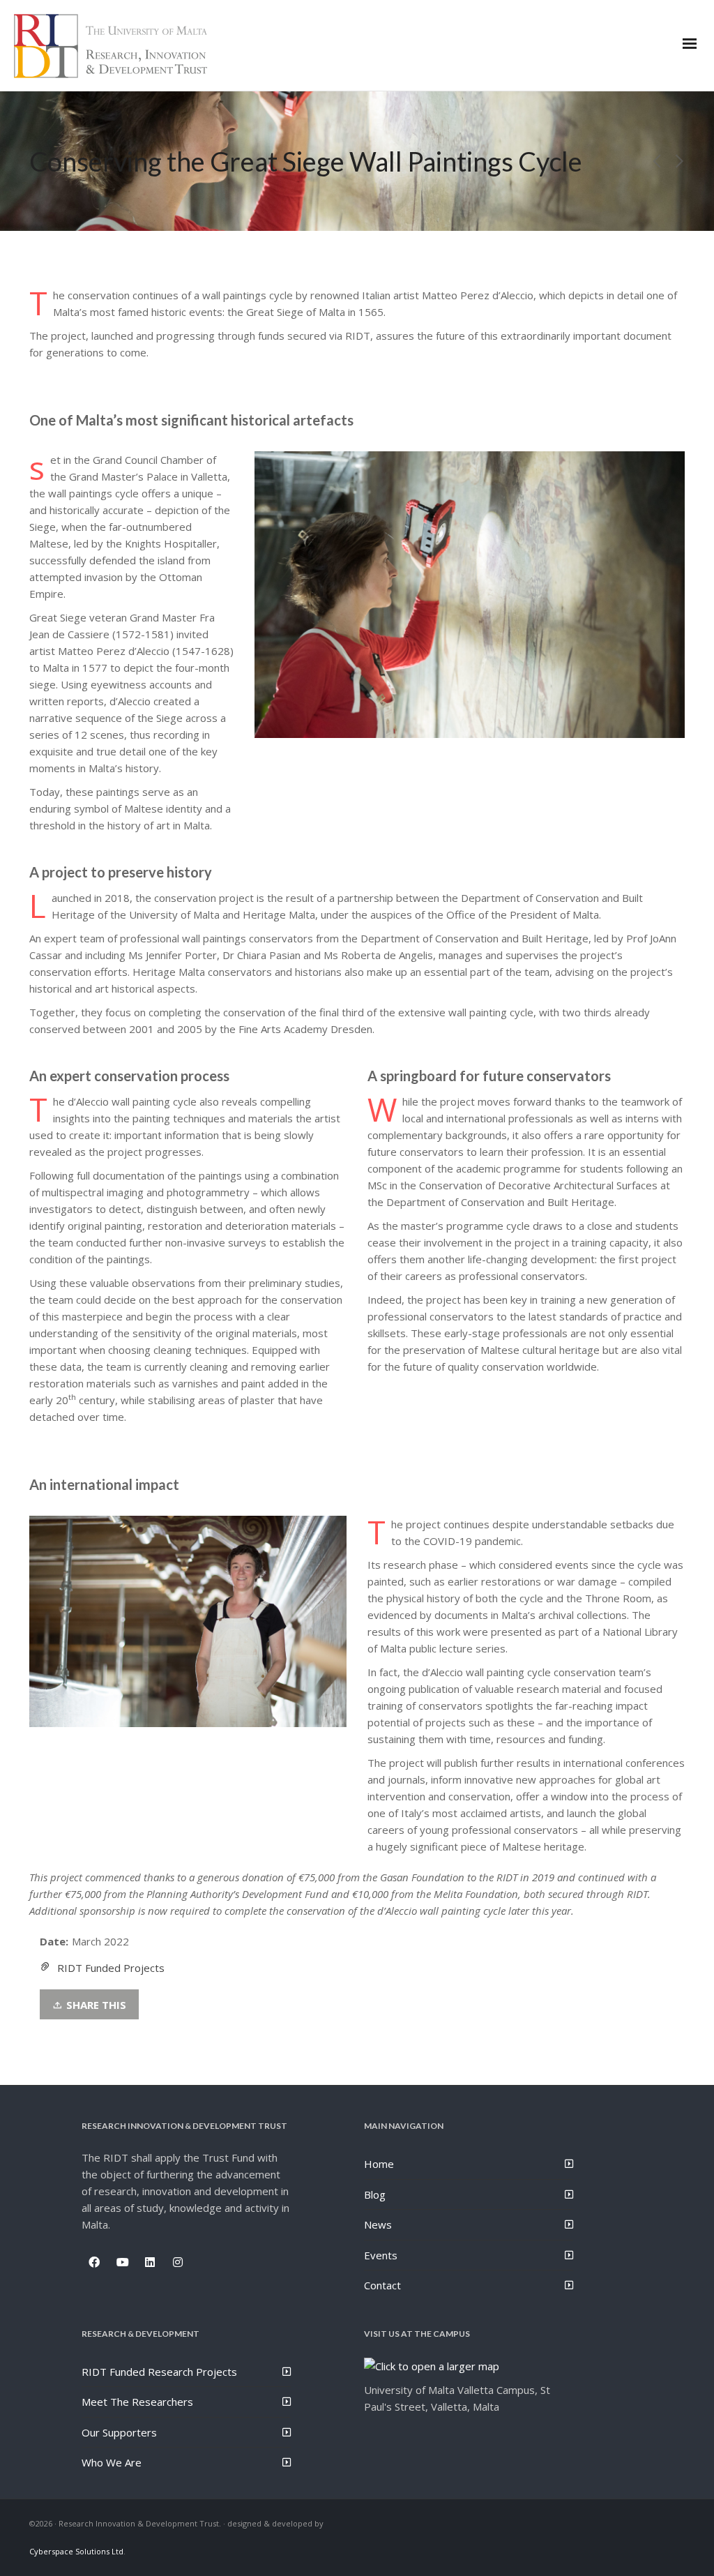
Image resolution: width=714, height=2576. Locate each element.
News (378, 2224)
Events (381, 2255)
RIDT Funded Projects (111, 1968)
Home (379, 2164)
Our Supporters (119, 2432)
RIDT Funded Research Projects (159, 2372)
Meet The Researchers (137, 2402)
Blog (375, 2194)
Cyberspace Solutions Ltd (76, 2551)
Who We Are (112, 2462)
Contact (382, 2285)
